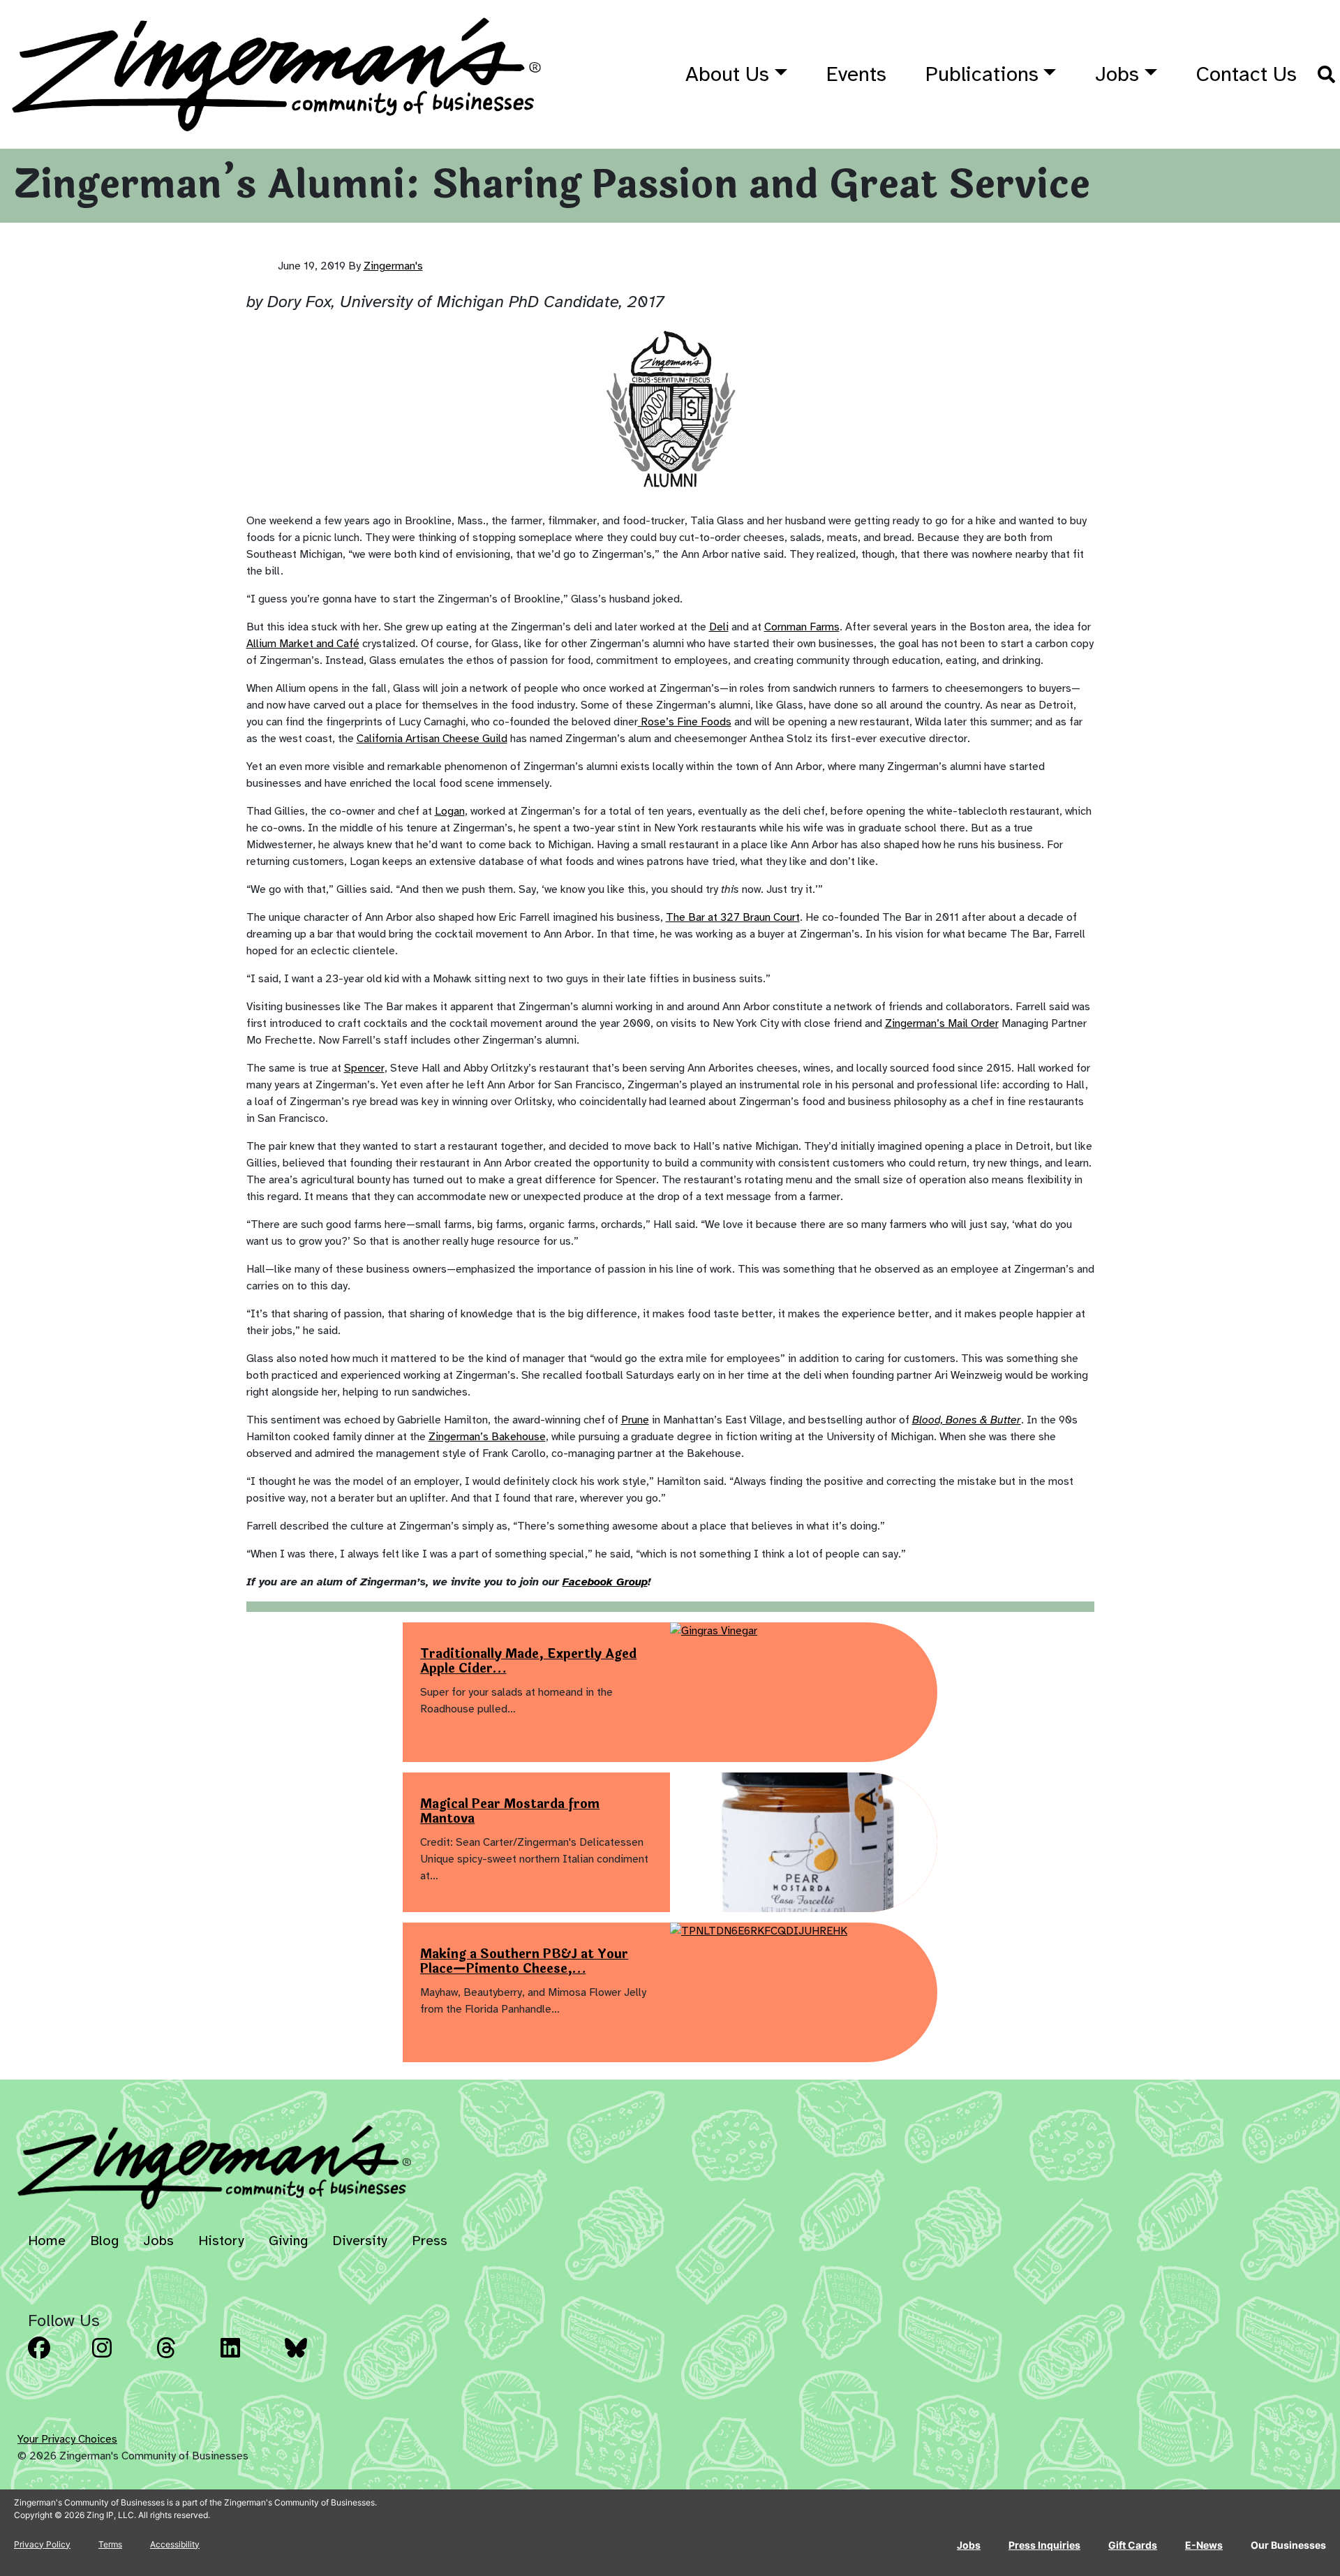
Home (47, 2241)
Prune (635, 1420)
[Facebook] (56, 2358)
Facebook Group (605, 1582)
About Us (727, 74)
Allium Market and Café (303, 644)
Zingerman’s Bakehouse (487, 1437)
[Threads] (184, 2358)
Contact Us (1246, 74)
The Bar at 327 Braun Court (733, 917)
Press (430, 2241)
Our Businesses (1288, 2545)
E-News (1204, 2545)
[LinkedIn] (248, 2358)
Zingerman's (393, 266)
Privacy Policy (42, 2544)
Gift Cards (1133, 2545)
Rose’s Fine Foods (685, 722)
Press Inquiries (1044, 2545)
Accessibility (175, 2544)
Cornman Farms (802, 627)
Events (856, 74)
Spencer (364, 1068)
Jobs (1117, 74)
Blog (104, 2241)
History (221, 2241)
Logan (450, 811)
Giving (288, 2241)
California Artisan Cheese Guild (432, 739)
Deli (719, 627)
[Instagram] (120, 2358)
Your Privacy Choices (67, 2439)
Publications (982, 74)
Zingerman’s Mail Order (942, 1023)
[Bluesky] (313, 2358)
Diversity (360, 2241)
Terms (110, 2544)
